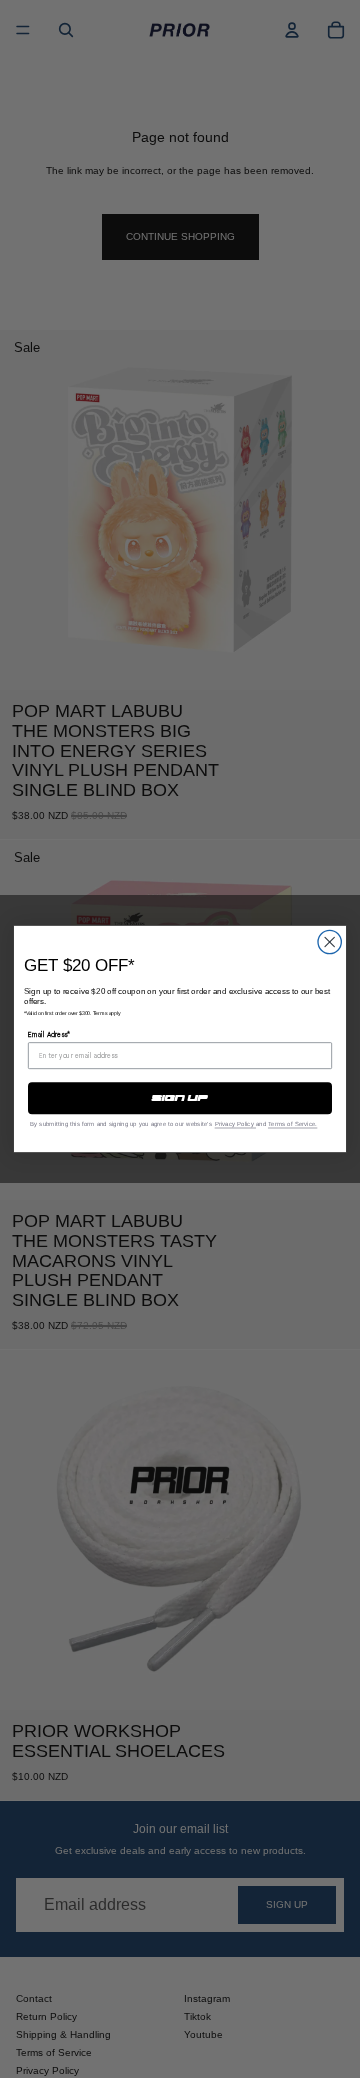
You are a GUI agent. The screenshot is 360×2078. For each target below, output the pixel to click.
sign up (180, 1098)
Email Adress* (49, 1035)
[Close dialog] (329, 941)
